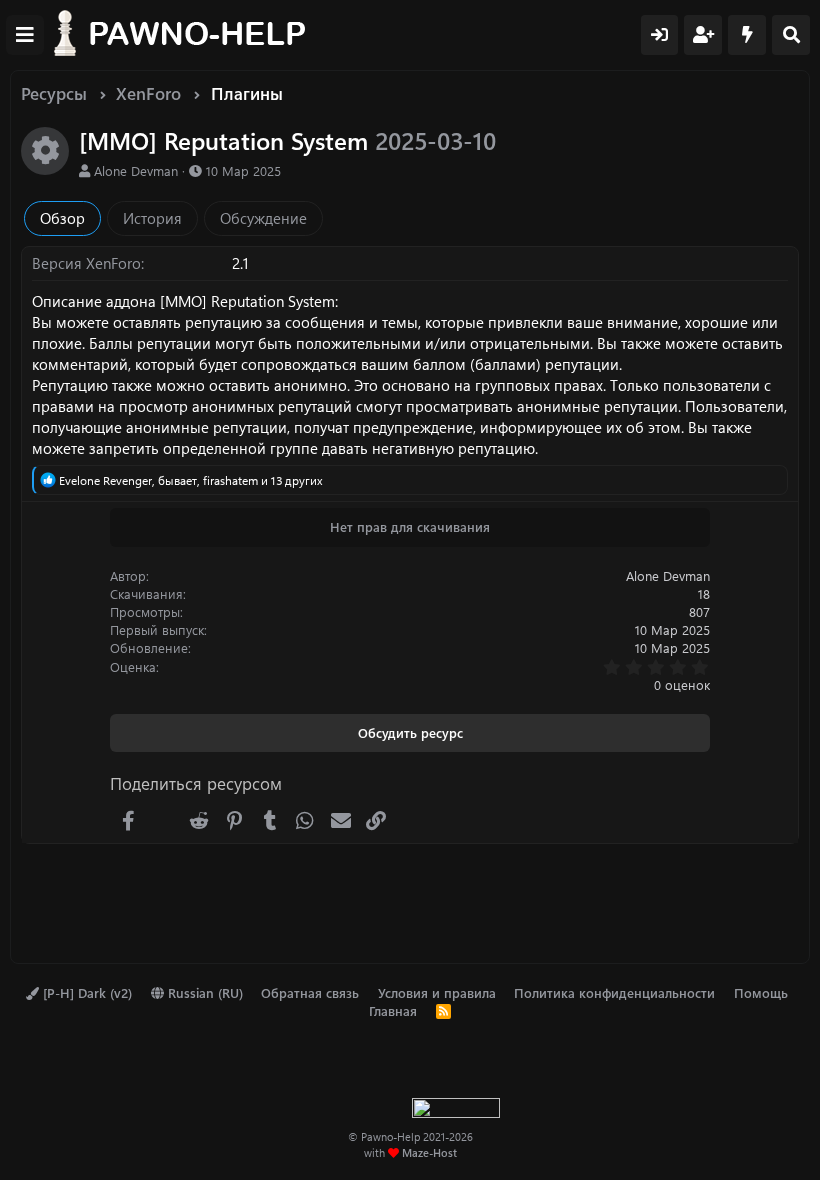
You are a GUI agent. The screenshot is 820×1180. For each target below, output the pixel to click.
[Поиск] (791, 35)
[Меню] (25, 35)
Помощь (761, 992)
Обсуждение (263, 218)
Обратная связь (310, 992)
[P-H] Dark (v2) (85, 992)
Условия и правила (437, 992)
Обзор (62, 218)
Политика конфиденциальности (614, 992)
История (152, 218)
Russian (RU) (203, 992)
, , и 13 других (191, 480)
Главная (393, 1010)
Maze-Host (429, 1152)
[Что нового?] (747, 35)
